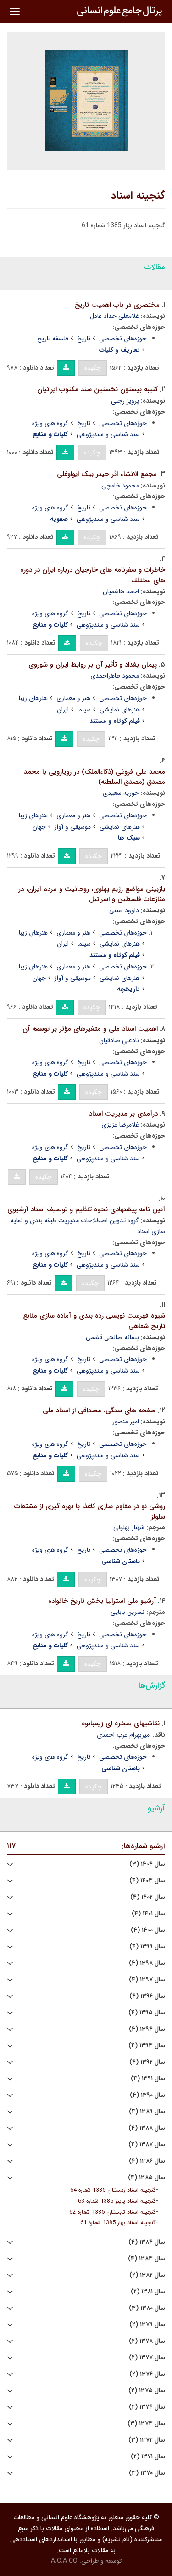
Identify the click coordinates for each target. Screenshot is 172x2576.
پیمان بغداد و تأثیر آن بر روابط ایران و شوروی (93, 665)
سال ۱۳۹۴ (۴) (147, 2029)
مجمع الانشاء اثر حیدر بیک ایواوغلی (107, 474)
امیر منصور (126, 1422)
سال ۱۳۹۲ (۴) (147, 2062)
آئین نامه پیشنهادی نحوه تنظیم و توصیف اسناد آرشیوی (86, 1209)
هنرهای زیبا (33, 698)
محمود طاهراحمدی (115, 676)
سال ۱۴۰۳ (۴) (147, 1881)
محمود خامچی (120, 486)
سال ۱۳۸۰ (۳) (147, 2308)
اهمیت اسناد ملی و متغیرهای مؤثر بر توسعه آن (90, 1029)
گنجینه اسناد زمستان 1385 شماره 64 (113, 2190)
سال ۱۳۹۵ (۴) (147, 2013)
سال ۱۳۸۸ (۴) (147, 2128)
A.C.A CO (64, 2561)
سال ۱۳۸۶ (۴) (147, 2161)
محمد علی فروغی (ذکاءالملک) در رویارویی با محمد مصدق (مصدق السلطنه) (94, 777)
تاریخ (84, 339)
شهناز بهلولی (129, 1527)
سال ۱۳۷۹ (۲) (147, 2325)
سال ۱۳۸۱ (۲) (148, 2292)
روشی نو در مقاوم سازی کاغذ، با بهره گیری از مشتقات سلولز (90, 1512)
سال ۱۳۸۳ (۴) (147, 2259)
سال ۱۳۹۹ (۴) (147, 1947)
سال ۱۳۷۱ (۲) (148, 2457)
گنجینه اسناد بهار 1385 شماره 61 (118, 2223)
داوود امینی (124, 910)
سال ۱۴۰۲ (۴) (148, 1897)
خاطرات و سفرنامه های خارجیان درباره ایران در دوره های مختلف (93, 575)
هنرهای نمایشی (120, 710)
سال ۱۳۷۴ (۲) (147, 2407)
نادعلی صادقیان (119, 1040)
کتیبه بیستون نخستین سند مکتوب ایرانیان (97, 389)
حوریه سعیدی (121, 793)
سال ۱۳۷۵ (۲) (147, 2391)
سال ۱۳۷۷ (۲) (147, 2358)
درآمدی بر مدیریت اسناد (123, 1114)
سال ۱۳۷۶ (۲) (147, 2374)
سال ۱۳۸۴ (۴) (147, 2242)
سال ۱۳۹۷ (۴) (147, 1980)
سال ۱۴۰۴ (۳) (147, 1864)
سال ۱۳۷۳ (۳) (146, 2424)
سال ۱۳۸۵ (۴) (147, 2178)
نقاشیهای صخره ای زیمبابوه (121, 1723)
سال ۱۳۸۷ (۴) (147, 2145)
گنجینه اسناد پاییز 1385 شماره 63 (117, 2201)
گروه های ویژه (50, 423)
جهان (39, 827)
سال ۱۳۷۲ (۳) (147, 2440)
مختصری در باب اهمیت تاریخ (117, 305)
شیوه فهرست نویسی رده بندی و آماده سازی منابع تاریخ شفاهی (94, 1321)
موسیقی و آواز (73, 827)
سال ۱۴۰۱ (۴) (148, 1914)
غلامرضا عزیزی (120, 1125)
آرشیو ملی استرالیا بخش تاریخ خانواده (102, 1601)
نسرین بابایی (128, 1612)
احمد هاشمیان (121, 591)
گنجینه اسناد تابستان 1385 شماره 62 (113, 2212)
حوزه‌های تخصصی (123, 339)
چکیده (93, 368)
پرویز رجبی (125, 401)
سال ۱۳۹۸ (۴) (147, 1963)
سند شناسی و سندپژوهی (108, 434)
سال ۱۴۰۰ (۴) (148, 1930)
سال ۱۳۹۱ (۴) (148, 2079)
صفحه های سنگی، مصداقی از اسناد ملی (99, 1411)
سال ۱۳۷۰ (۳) (147, 2473)
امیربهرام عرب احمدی (124, 1735)
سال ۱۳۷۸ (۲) (147, 2341)
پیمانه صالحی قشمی (112, 1337)
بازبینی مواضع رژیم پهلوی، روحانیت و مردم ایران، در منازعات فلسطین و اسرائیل (92, 894)
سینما (84, 710)
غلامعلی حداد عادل (114, 316)
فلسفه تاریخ (53, 339)
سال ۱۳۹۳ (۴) (147, 2046)
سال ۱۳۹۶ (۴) (147, 1996)
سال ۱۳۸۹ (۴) (147, 2112)
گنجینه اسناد (138, 196)
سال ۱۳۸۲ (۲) (147, 2275)
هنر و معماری (73, 698)
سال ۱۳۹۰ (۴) (147, 2095)
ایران (63, 710)
